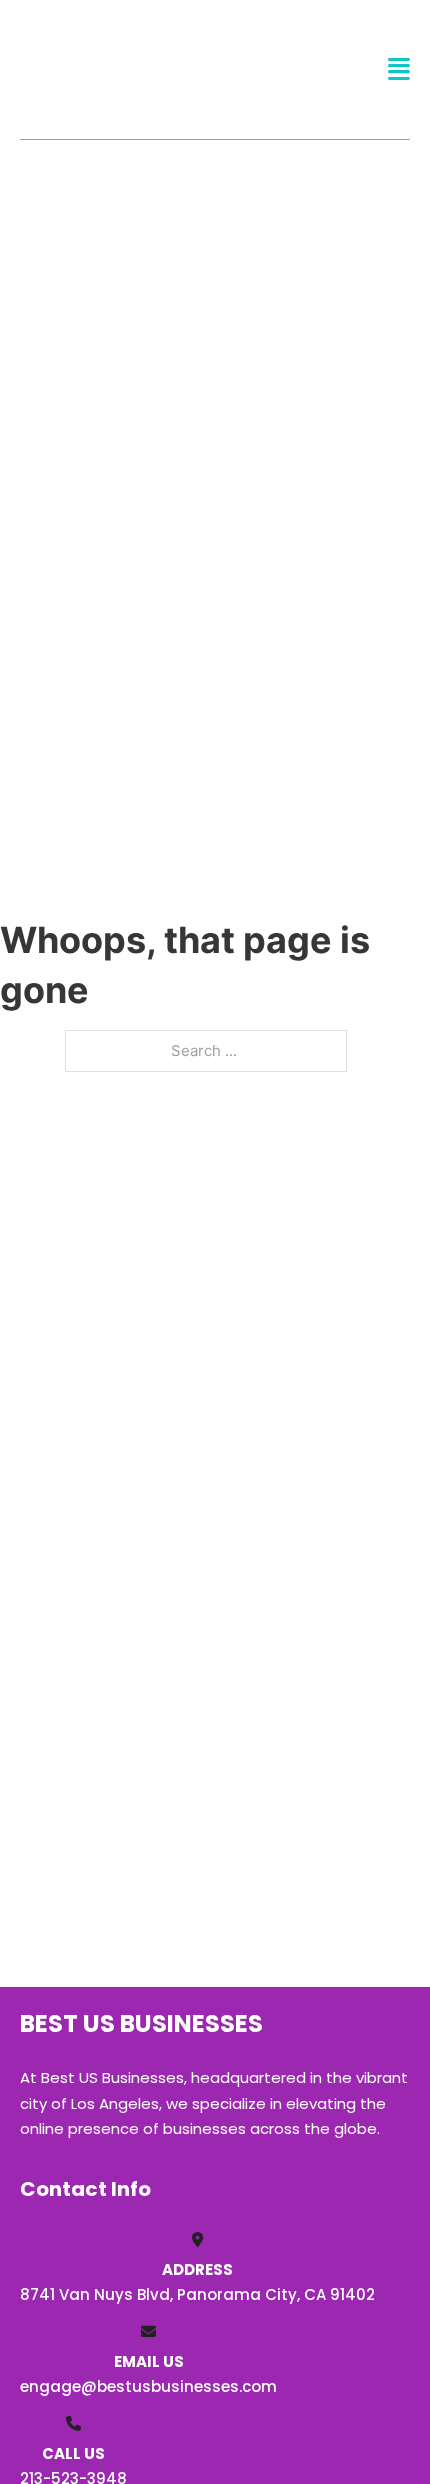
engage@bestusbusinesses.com (148, 2386)
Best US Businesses (115, 68)
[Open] (399, 69)
